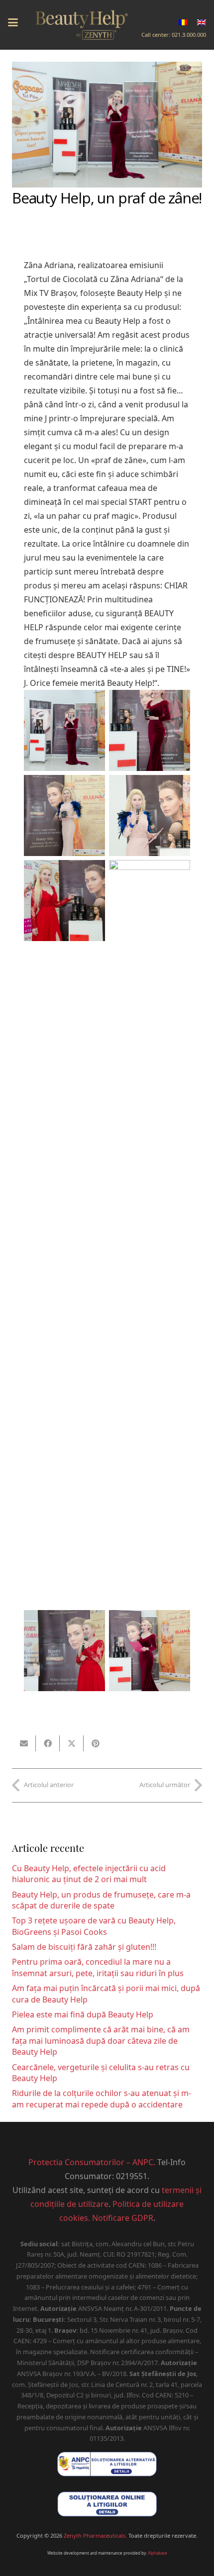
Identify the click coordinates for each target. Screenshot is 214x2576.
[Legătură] (82, 25)
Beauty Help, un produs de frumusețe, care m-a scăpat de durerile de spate (101, 1900)
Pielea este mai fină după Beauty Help (83, 2014)
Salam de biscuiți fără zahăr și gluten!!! (84, 1947)
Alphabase (158, 2553)
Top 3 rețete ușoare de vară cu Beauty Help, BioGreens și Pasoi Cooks (94, 1926)
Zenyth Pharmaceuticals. (95, 2535)
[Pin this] (96, 1743)
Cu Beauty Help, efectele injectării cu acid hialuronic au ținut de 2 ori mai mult (89, 1874)
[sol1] (107, 2464)
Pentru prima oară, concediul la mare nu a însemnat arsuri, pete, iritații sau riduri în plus (98, 1967)
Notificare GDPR (123, 2218)
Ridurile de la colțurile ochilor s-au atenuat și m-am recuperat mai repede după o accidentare (102, 2099)
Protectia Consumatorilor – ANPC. (92, 2162)
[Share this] (48, 1743)
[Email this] (24, 1743)
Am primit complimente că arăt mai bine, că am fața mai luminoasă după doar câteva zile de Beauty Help (101, 2041)
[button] (13, 22)
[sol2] (107, 2504)
